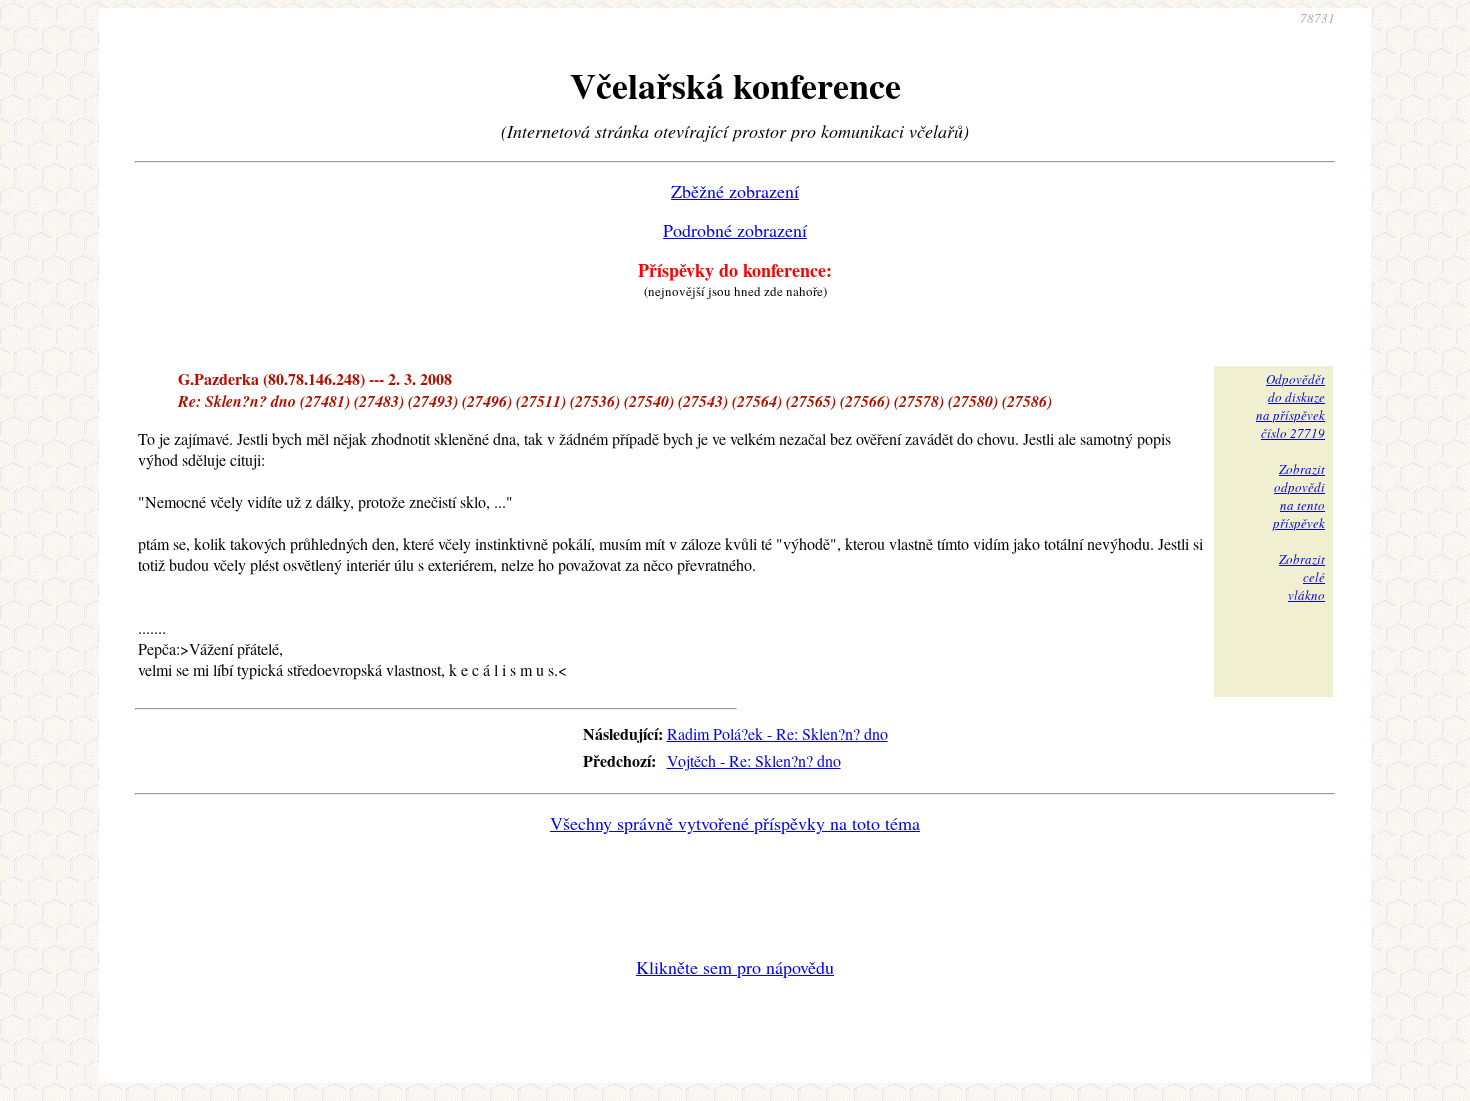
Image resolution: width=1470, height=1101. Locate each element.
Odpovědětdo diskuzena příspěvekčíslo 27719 (1290, 406)
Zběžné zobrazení (735, 191)
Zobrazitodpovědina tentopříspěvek (1299, 496)
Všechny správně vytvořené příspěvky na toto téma (735, 823)
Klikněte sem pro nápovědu (735, 967)
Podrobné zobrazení (735, 230)
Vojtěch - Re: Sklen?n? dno (754, 760)
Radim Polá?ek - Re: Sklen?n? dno (777, 733)
